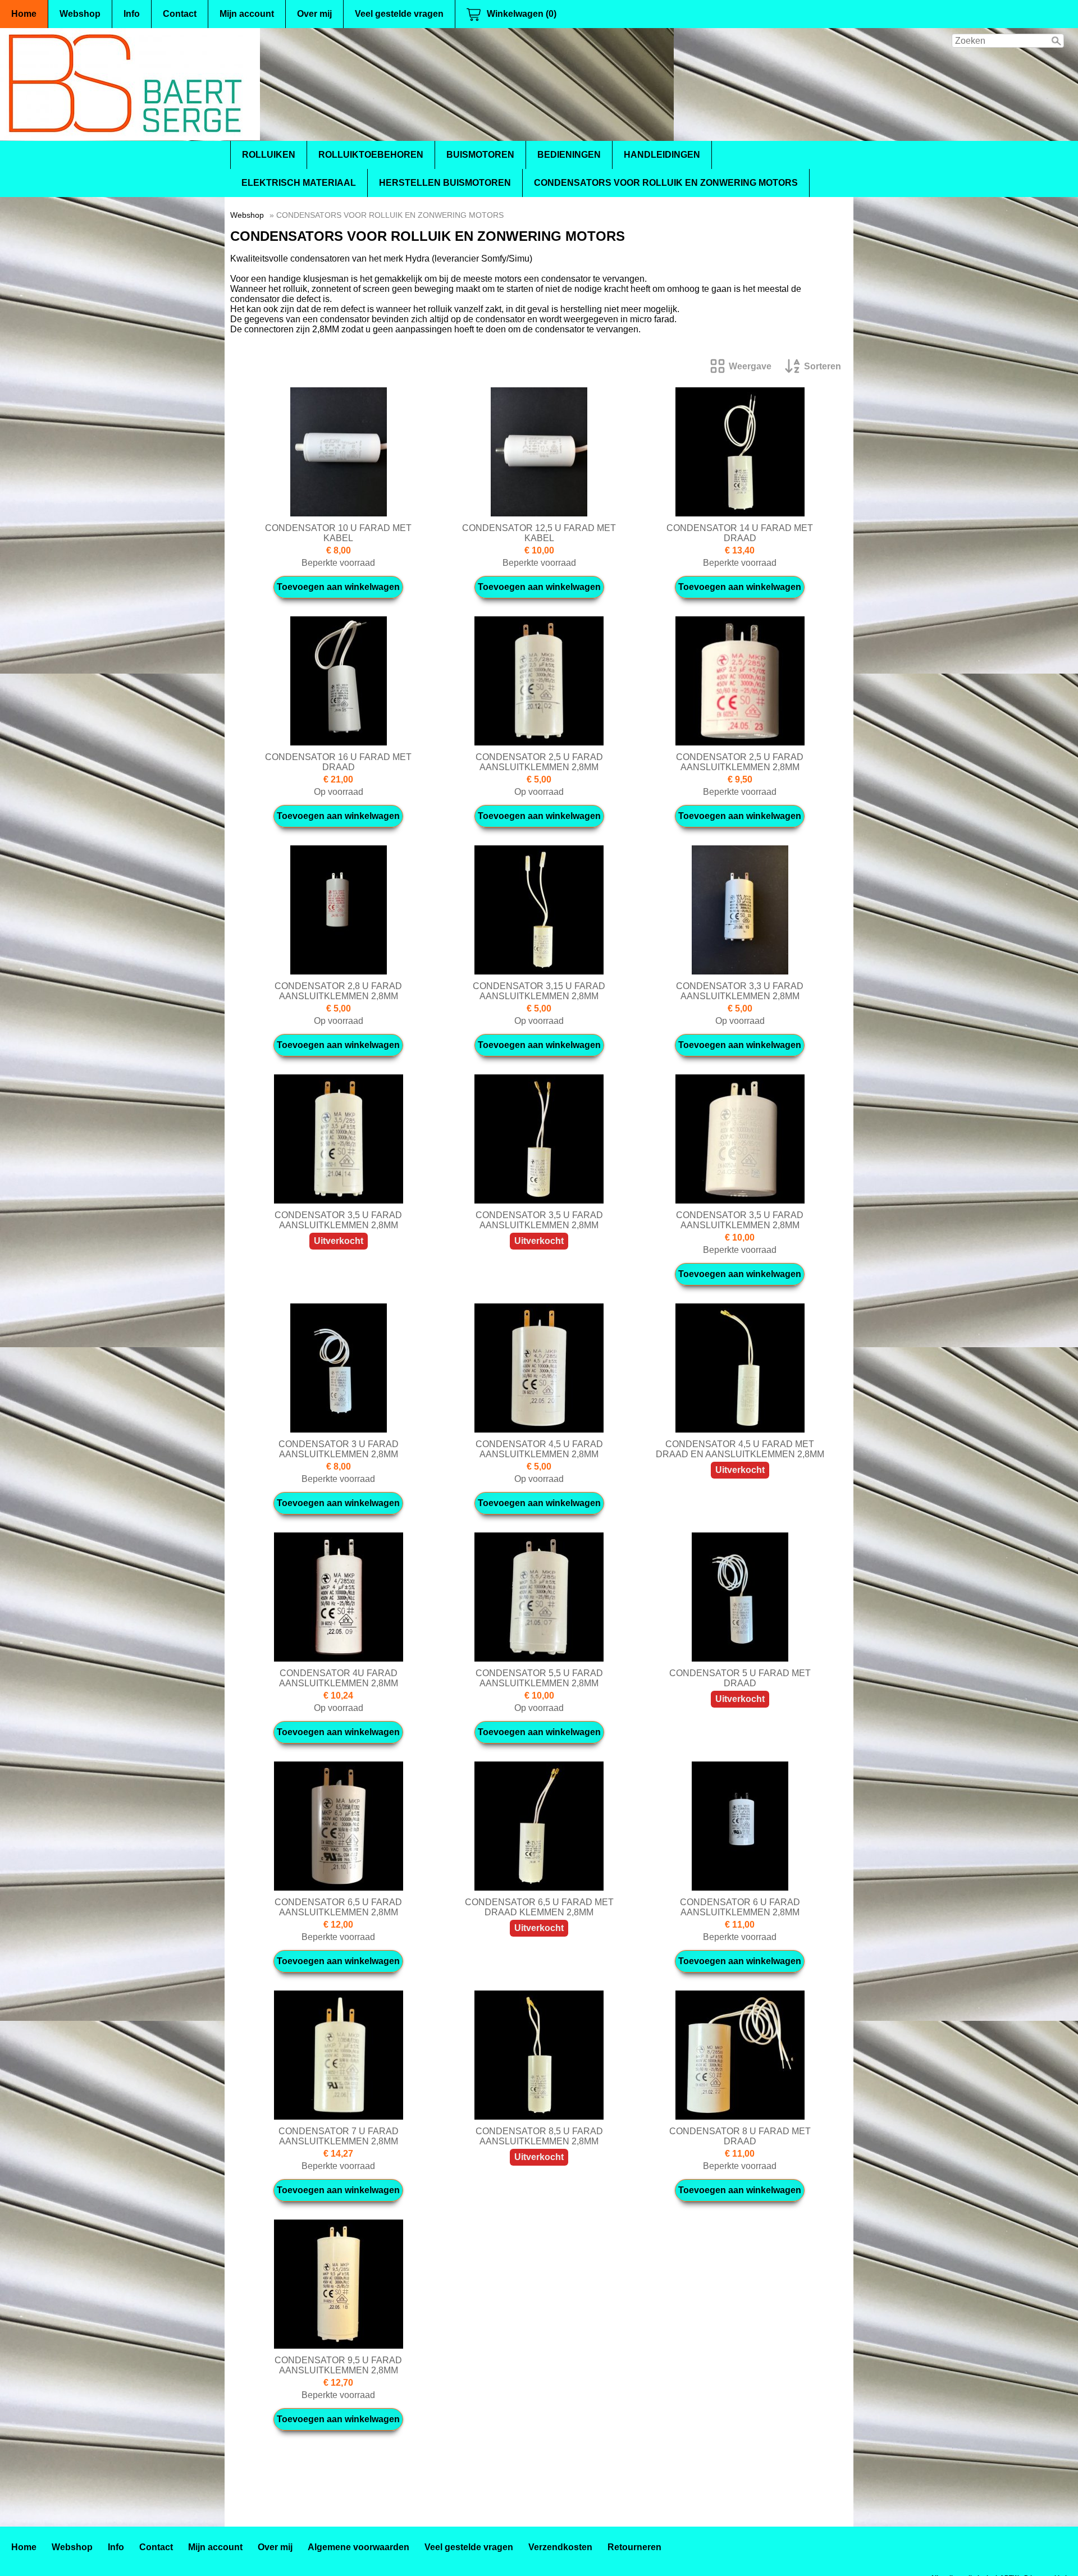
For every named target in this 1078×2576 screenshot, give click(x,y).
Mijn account (247, 14)
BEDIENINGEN (569, 155)
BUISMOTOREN (480, 155)
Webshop (80, 14)
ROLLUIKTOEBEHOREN (371, 155)
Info (132, 14)
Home (24, 14)
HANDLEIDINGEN (662, 155)
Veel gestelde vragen (399, 14)
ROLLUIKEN (269, 155)
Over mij (314, 14)
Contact (180, 14)
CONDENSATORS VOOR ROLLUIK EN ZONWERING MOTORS (666, 183)
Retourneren (634, 2547)
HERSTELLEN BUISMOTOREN (445, 183)
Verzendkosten (560, 2547)
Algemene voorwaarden (358, 2547)
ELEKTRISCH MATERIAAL (299, 183)
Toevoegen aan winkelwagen (338, 587)
